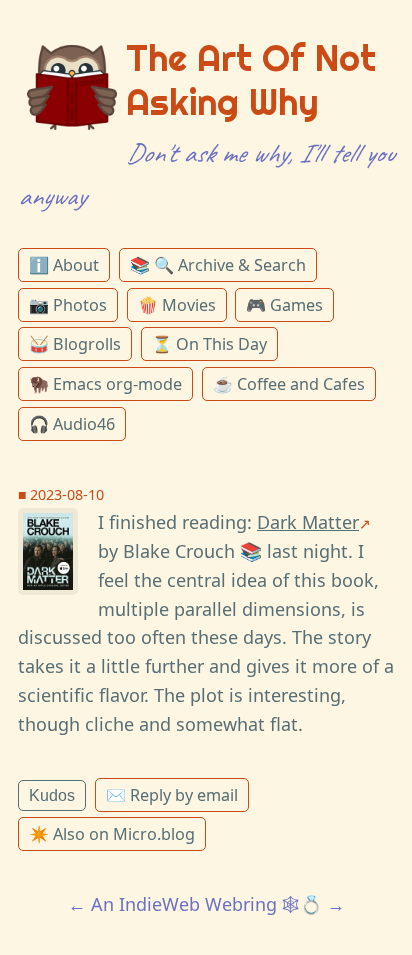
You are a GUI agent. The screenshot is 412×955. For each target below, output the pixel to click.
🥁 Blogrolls (75, 344)
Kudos (52, 795)
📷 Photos (68, 305)
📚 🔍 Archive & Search (218, 265)
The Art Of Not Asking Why (251, 80)
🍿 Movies (177, 305)
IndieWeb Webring (198, 904)
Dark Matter (308, 522)
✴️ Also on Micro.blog (112, 834)
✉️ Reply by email (172, 795)
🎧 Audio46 (72, 424)
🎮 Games (284, 305)
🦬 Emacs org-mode (105, 384)
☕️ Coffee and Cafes (289, 384)
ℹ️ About (64, 265)
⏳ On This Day (209, 344)
